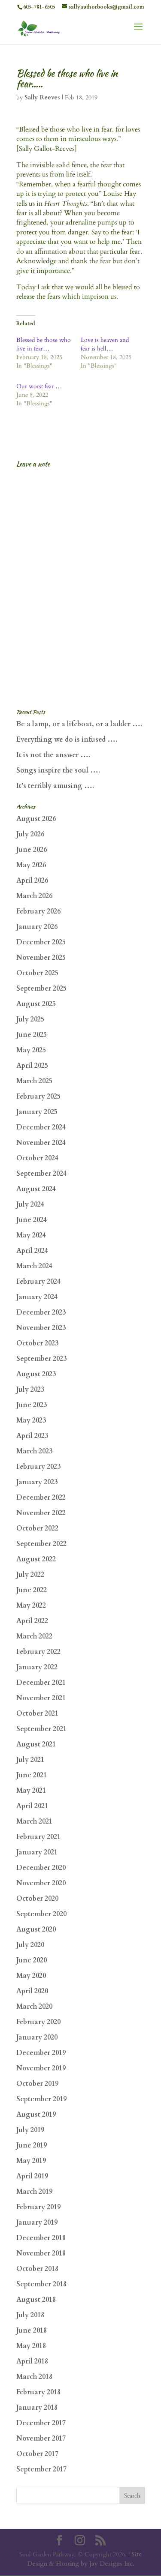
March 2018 (34, 2377)
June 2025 (32, 1035)
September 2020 (41, 1914)
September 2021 (41, 1729)
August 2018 (36, 2300)
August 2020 (36, 1929)
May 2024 (31, 1235)
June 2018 (32, 2330)
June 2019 (32, 2145)
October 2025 (37, 973)
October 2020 (37, 1899)
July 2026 (30, 834)
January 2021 (37, 1852)
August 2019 (36, 2115)
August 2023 (36, 1374)
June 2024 (32, 1220)
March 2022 (34, 1636)
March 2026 (34, 896)
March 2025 (34, 1081)
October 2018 (37, 2269)
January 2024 (37, 1297)
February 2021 (38, 1837)
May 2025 (31, 1050)
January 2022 (37, 1667)
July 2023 (30, 1390)
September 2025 (41, 988)
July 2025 (30, 1019)
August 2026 (36, 819)
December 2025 (41, 942)
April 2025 (32, 1066)
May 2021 (31, 1791)
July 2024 (30, 1204)
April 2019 (32, 2176)
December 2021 (41, 1683)
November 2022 (41, 1513)
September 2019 (41, 2099)
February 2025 (38, 1096)
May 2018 (31, 2346)
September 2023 (41, 1359)
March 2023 (34, 1451)
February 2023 (38, 1467)
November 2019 (41, 2068)
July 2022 (30, 1575)
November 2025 (41, 958)
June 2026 (32, 850)
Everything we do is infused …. (67, 740)
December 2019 (41, 2053)
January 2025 (37, 1112)
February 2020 (38, 2022)
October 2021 (37, 1713)
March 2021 (34, 1821)
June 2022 (32, 1590)
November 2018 (41, 2253)
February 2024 (38, 1282)
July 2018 (30, 2315)
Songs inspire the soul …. (58, 770)
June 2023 (32, 1405)
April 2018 (32, 2361)
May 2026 (31, 865)
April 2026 (32, 881)
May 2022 (31, 1606)
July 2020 (30, 1945)
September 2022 (41, 1544)
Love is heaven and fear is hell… (105, 344)
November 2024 (41, 1143)
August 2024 (36, 1189)
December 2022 (41, 1498)
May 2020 (31, 1976)
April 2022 (32, 1621)
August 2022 (36, 1559)
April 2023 (32, 1436)
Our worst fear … (39, 386)
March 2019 (34, 2192)
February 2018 (38, 2392)
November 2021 (41, 1698)
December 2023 (41, 1312)
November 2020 (41, 1883)
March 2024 (34, 1266)
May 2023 (31, 1420)
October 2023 (37, 1343)
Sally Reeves (42, 97)
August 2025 (36, 1004)
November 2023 (41, 1328)
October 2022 (37, 1528)
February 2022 (38, 1652)
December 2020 (41, 1868)
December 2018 (41, 2238)
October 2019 (37, 2084)
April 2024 (32, 1251)
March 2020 (34, 2007)
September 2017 (41, 2469)
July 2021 (30, 1760)
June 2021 (32, 1775)
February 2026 (38, 911)
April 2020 (32, 1991)
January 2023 (37, 1482)
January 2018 (37, 2408)
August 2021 (36, 1744)
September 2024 (41, 1174)
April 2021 (32, 1806)
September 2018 (41, 2284)
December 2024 (41, 1127)
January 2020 (37, 2037)
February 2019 (38, 2207)
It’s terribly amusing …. (55, 786)
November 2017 (41, 2438)
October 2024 (37, 1158)
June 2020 (32, 1960)
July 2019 (30, 2130)
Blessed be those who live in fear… (44, 344)
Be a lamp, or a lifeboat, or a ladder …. (79, 724)
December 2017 (41, 2423)
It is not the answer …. (53, 755)
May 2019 (31, 2161)
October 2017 (37, 2454)
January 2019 (37, 2223)
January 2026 (37, 927)
